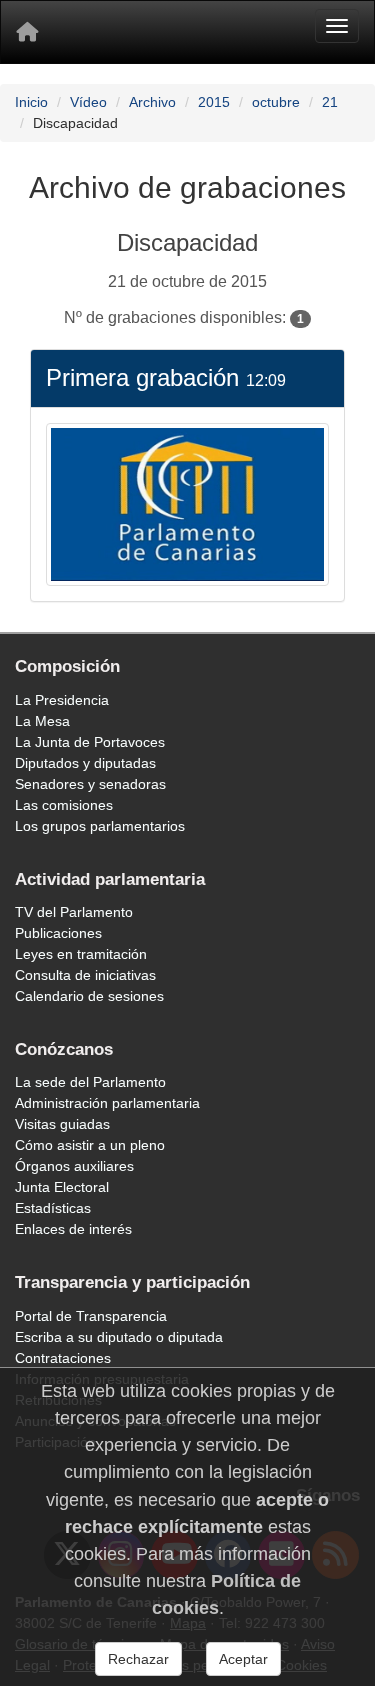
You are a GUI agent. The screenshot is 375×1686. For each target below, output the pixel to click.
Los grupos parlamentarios (100, 826)
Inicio (31, 102)
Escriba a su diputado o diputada (119, 1337)
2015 (214, 102)
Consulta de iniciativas (85, 975)
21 (330, 102)
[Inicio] (27, 32)
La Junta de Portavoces (90, 742)
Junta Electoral (62, 1187)
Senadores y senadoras (90, 784)
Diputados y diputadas (85, 763)
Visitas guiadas (62, 1124)
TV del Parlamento (74, 912)
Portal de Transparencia (91, 1316)
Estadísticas (53, 1208)
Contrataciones (63, 1358)
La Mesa (42, 721)
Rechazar (138, 1659)
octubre (276, 102)
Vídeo (88, 102)
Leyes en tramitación (81, 954)
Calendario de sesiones (89, 996)
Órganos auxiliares (74, 1166)
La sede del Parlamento (90, 1082)
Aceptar (243, 1659)
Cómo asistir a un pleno (90, 1145)
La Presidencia (62, 700)
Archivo (152, 102)
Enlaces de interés (73, 1229)
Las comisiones (64, 805)
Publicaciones (58, 933)
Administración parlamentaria (107, 1103)
